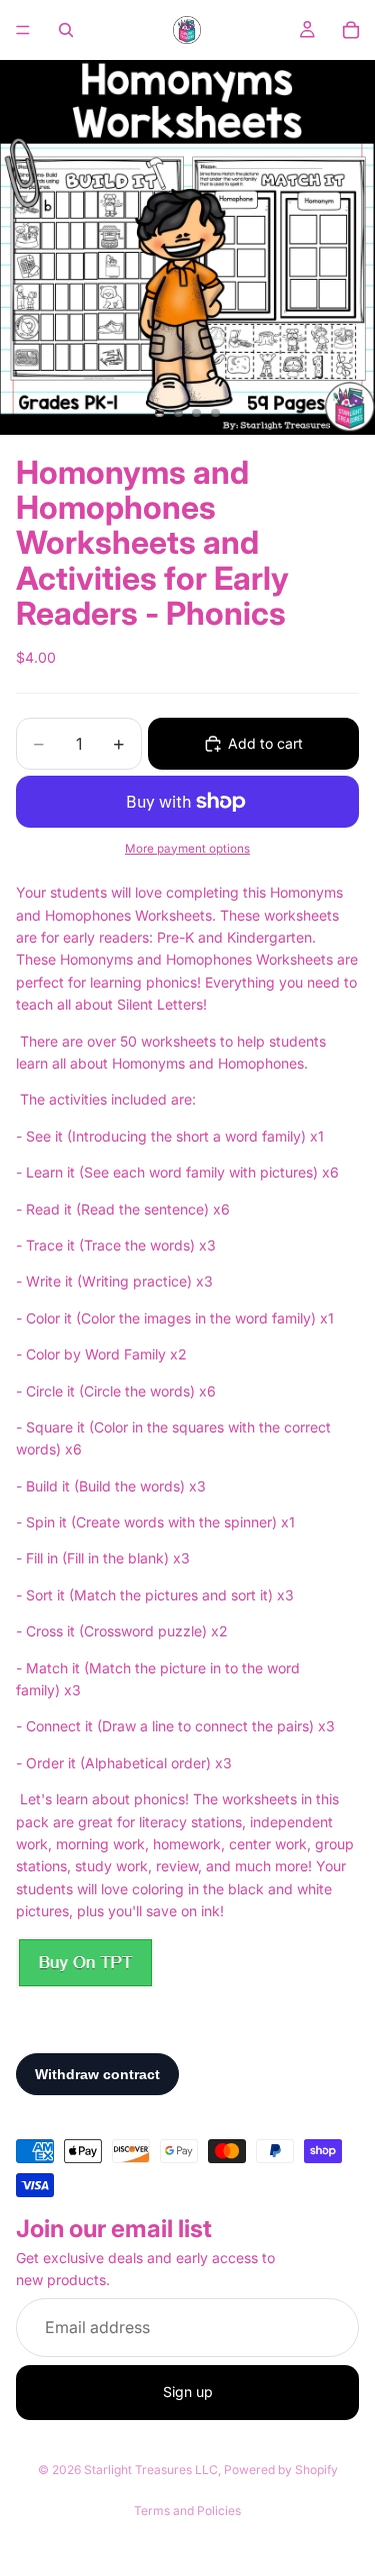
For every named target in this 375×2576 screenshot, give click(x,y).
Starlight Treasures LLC (151, 2470)
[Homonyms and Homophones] (85, 1963)
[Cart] (351, 30)
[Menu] (23, 30)
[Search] (66, 30)
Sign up (188, 2392)
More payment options (187, 849)
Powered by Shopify (281, 2470)
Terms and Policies (187, 2511)
